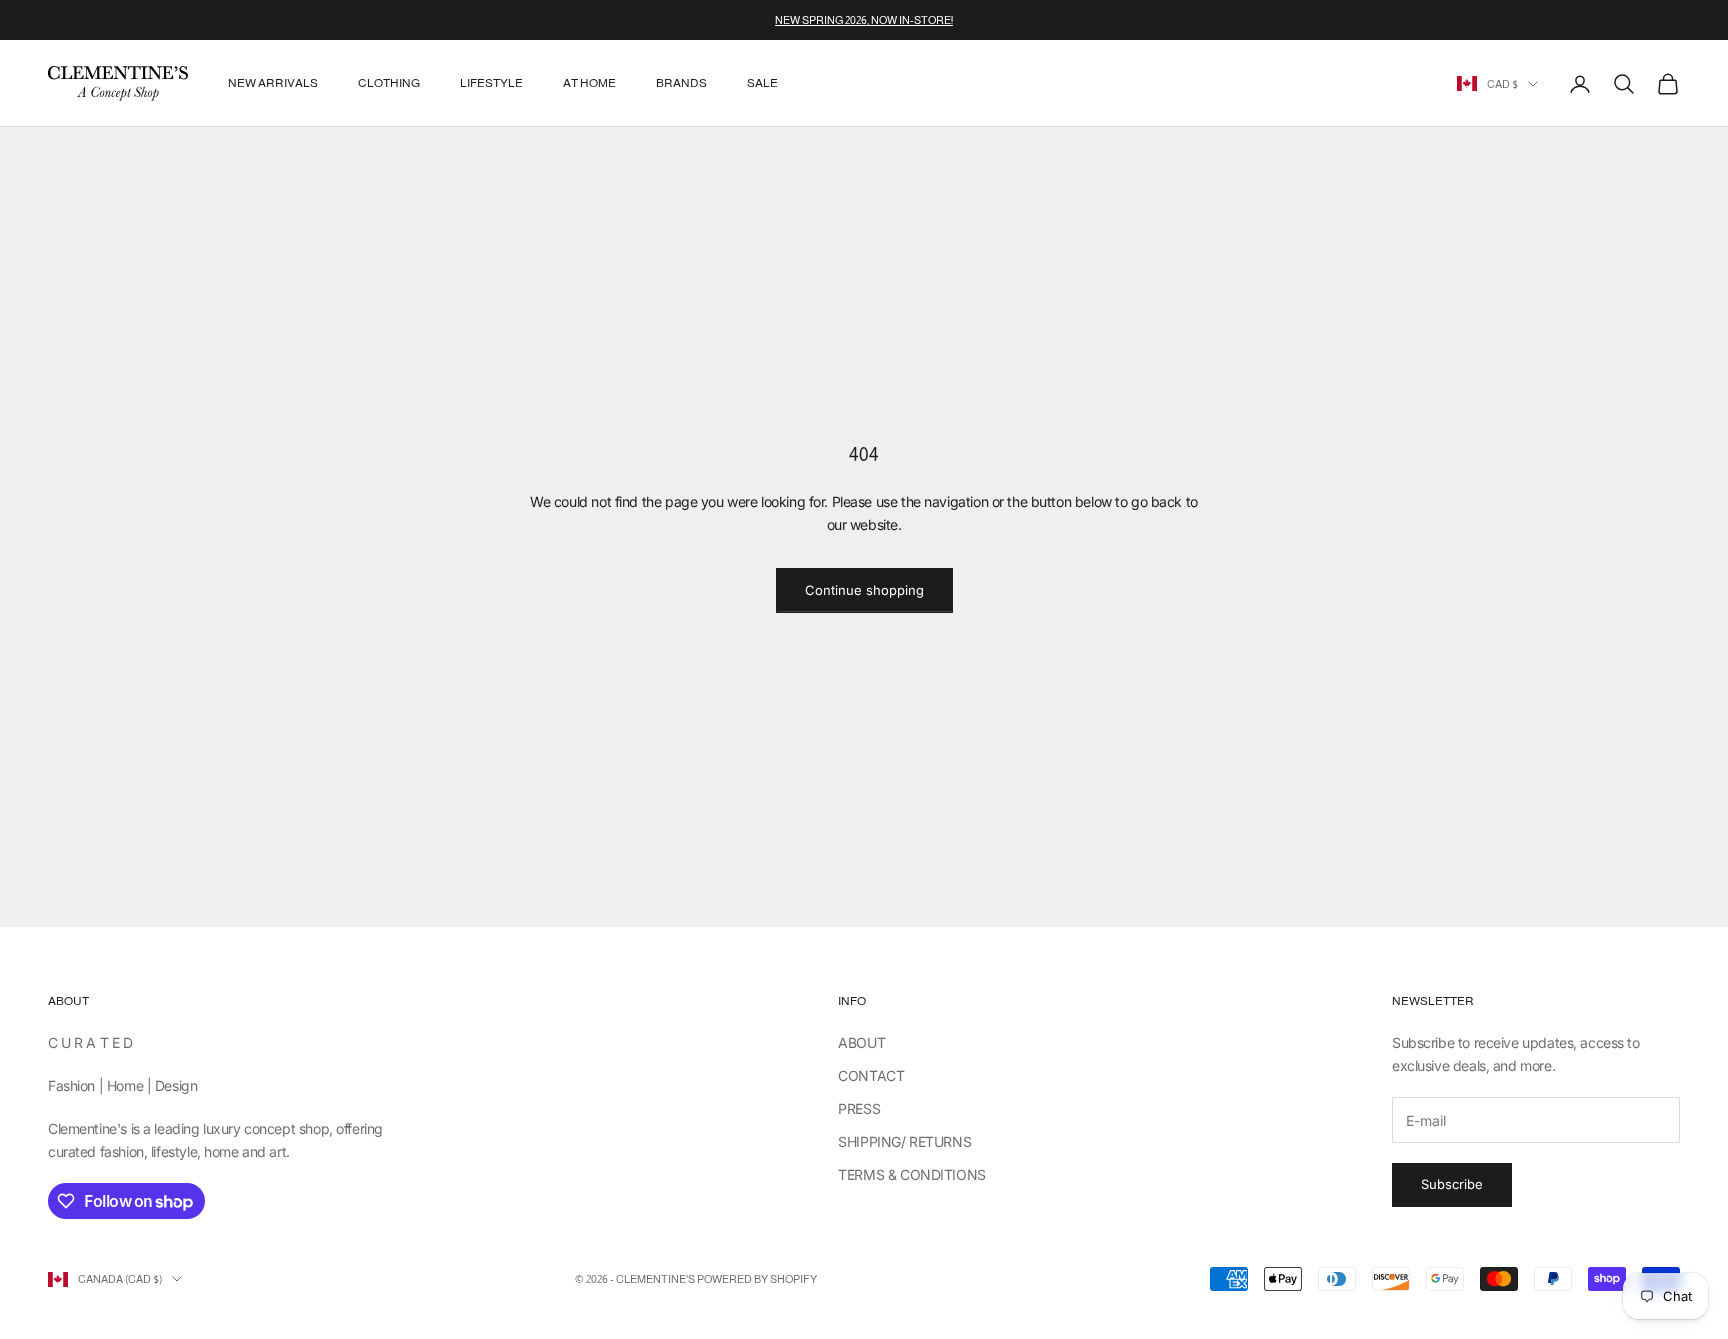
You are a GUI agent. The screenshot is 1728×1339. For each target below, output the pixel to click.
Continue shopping (864, 590)
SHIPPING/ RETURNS (904, 1141)
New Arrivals (273, 84)
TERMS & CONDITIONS (911, 1174)
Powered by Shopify (757, 1279)
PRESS (859, 1108)
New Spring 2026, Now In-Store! (864, 20)
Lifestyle (491, 84)
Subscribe (1452, 1184)
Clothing (389, 84)
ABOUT (861, 1042)
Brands (681, 84)
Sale (762, 84)
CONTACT (871, 1075)
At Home (589, 84)
